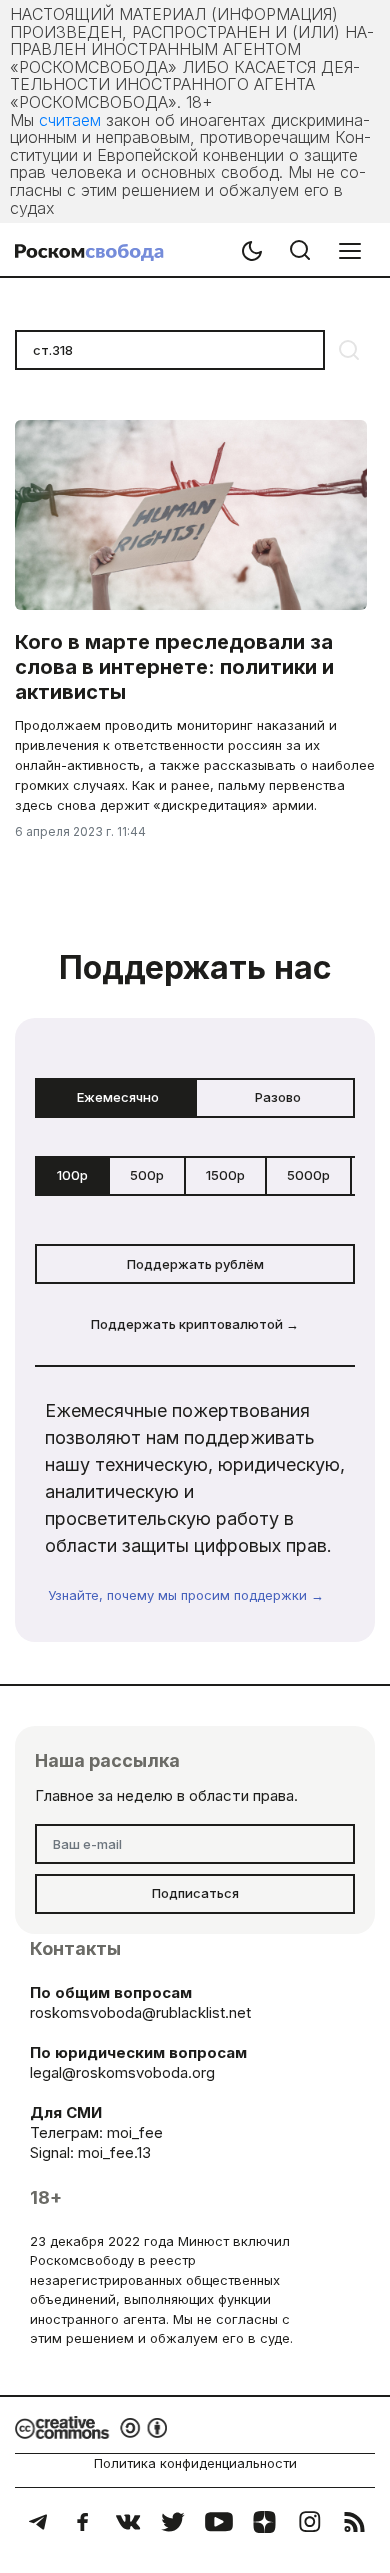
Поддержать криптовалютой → (195, 1324)
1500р (225, 1175)
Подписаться (195, 1893)
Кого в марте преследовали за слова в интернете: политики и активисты (174, 667)
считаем (70, 120)
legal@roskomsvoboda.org (122, 2072)
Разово (278, 1097)
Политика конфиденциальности (195, 2463)
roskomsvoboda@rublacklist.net (140, 2012)
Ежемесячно (118, 1097)
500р (147, 1175)
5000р (308, 1175)
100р (72, 1175)
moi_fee (135, 2132)
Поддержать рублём (195, 1264)
